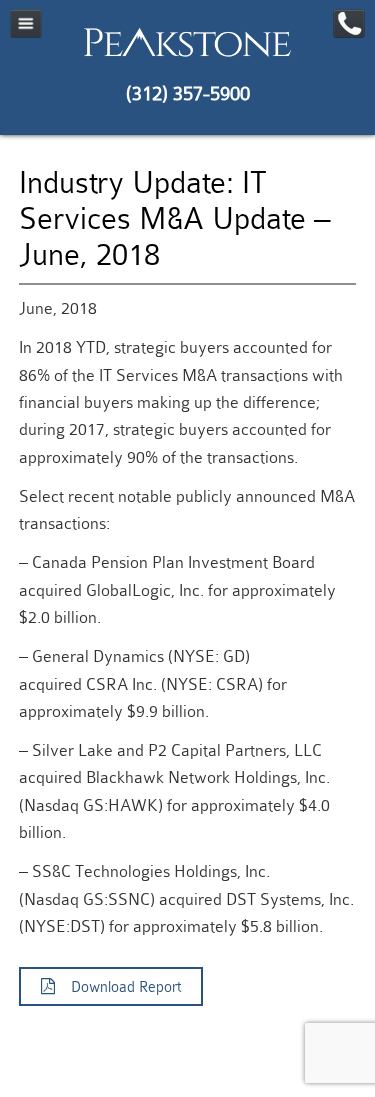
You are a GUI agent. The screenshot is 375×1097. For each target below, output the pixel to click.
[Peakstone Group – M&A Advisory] (187, 56)
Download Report (118, 987)
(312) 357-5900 (188, 93)
